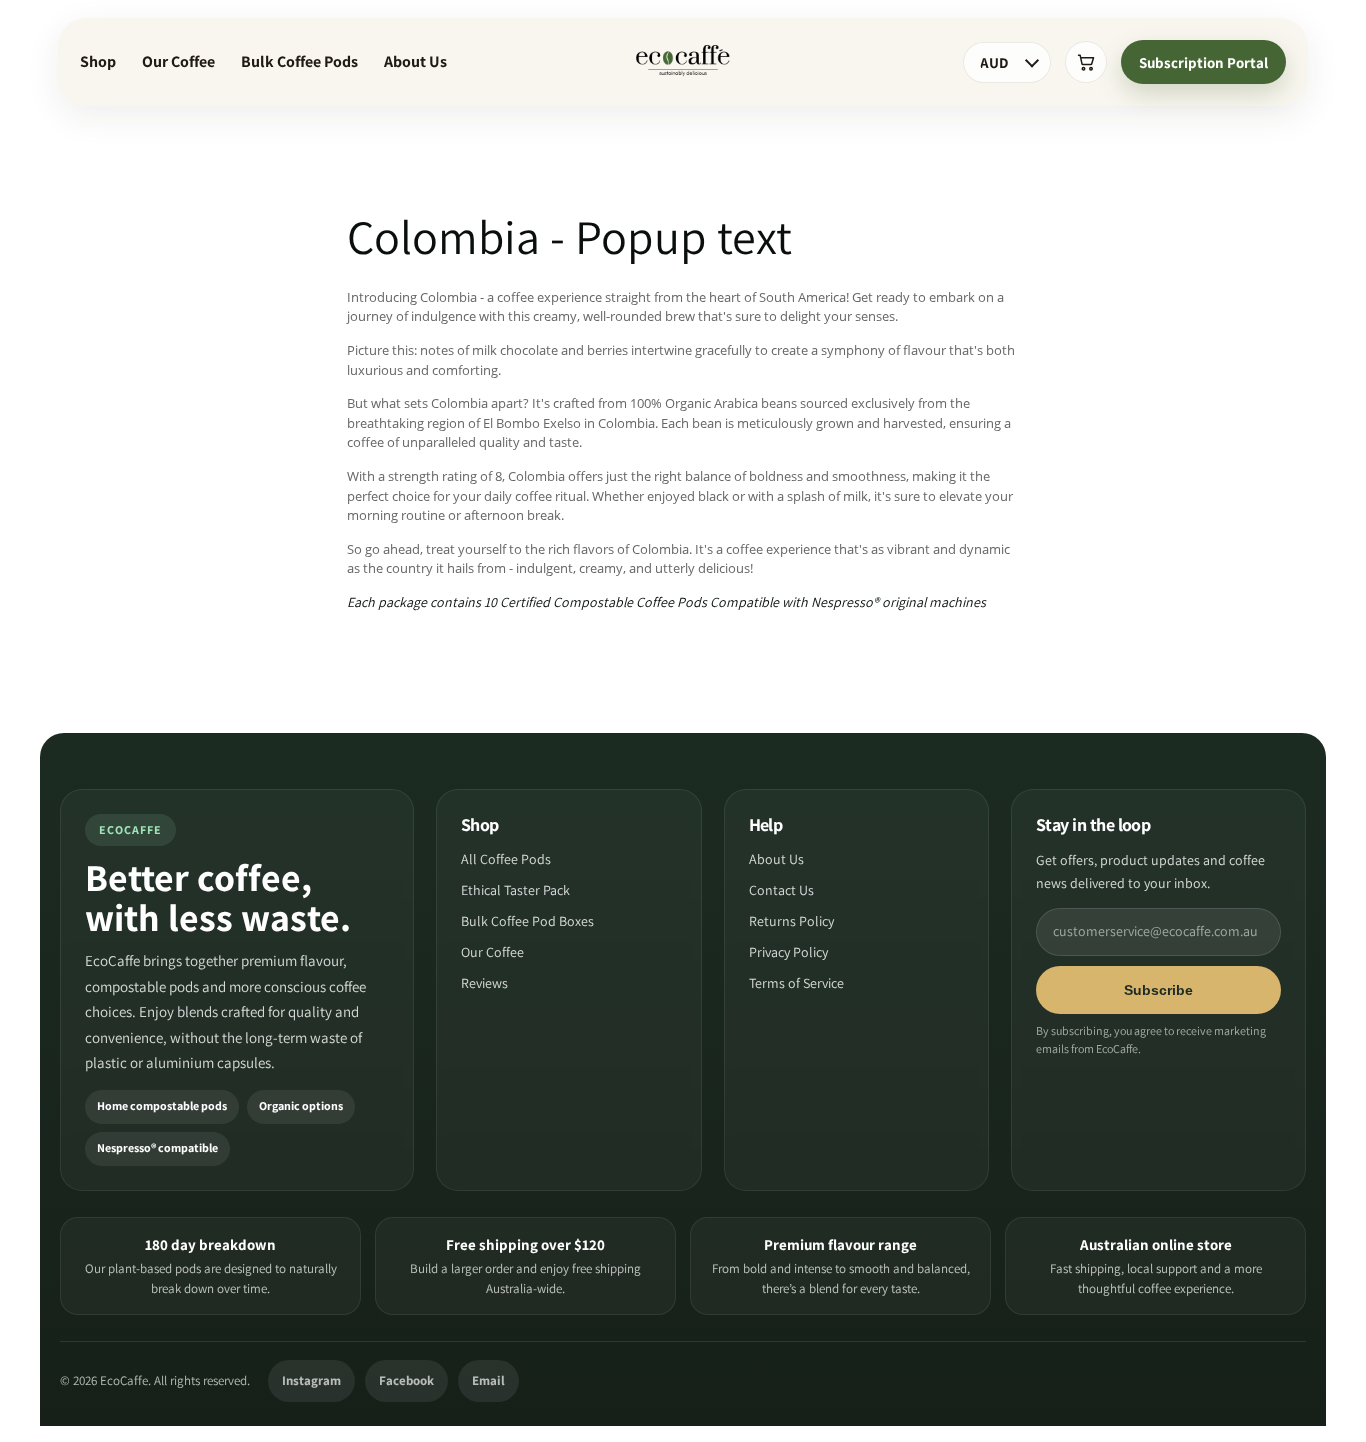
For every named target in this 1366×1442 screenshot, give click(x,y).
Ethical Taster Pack (515, 891)
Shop (98, 61)
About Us (415, 61)
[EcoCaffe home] (683, 62)
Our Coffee (178, 61)
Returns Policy (791, 922)
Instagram (311, 1380)
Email (488, 1380)
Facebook (406, 1380)
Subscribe (1158, 990)
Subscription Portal (1203, 62)
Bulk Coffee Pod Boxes (527, 922)
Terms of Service (796, 984)
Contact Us (781, 891)
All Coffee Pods (506, 860)
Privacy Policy (788, 953)
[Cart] (1086, 62)
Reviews (484, 984)
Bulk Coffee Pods (299, 61)
